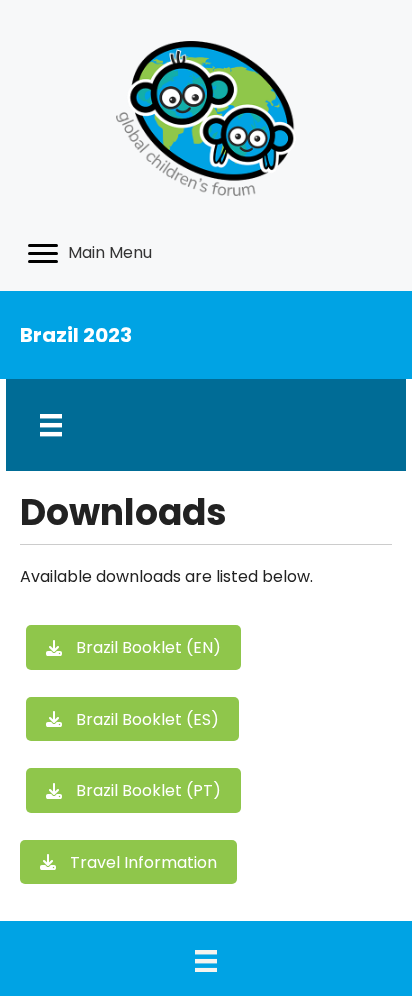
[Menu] (51, 425)
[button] (133, 647)
